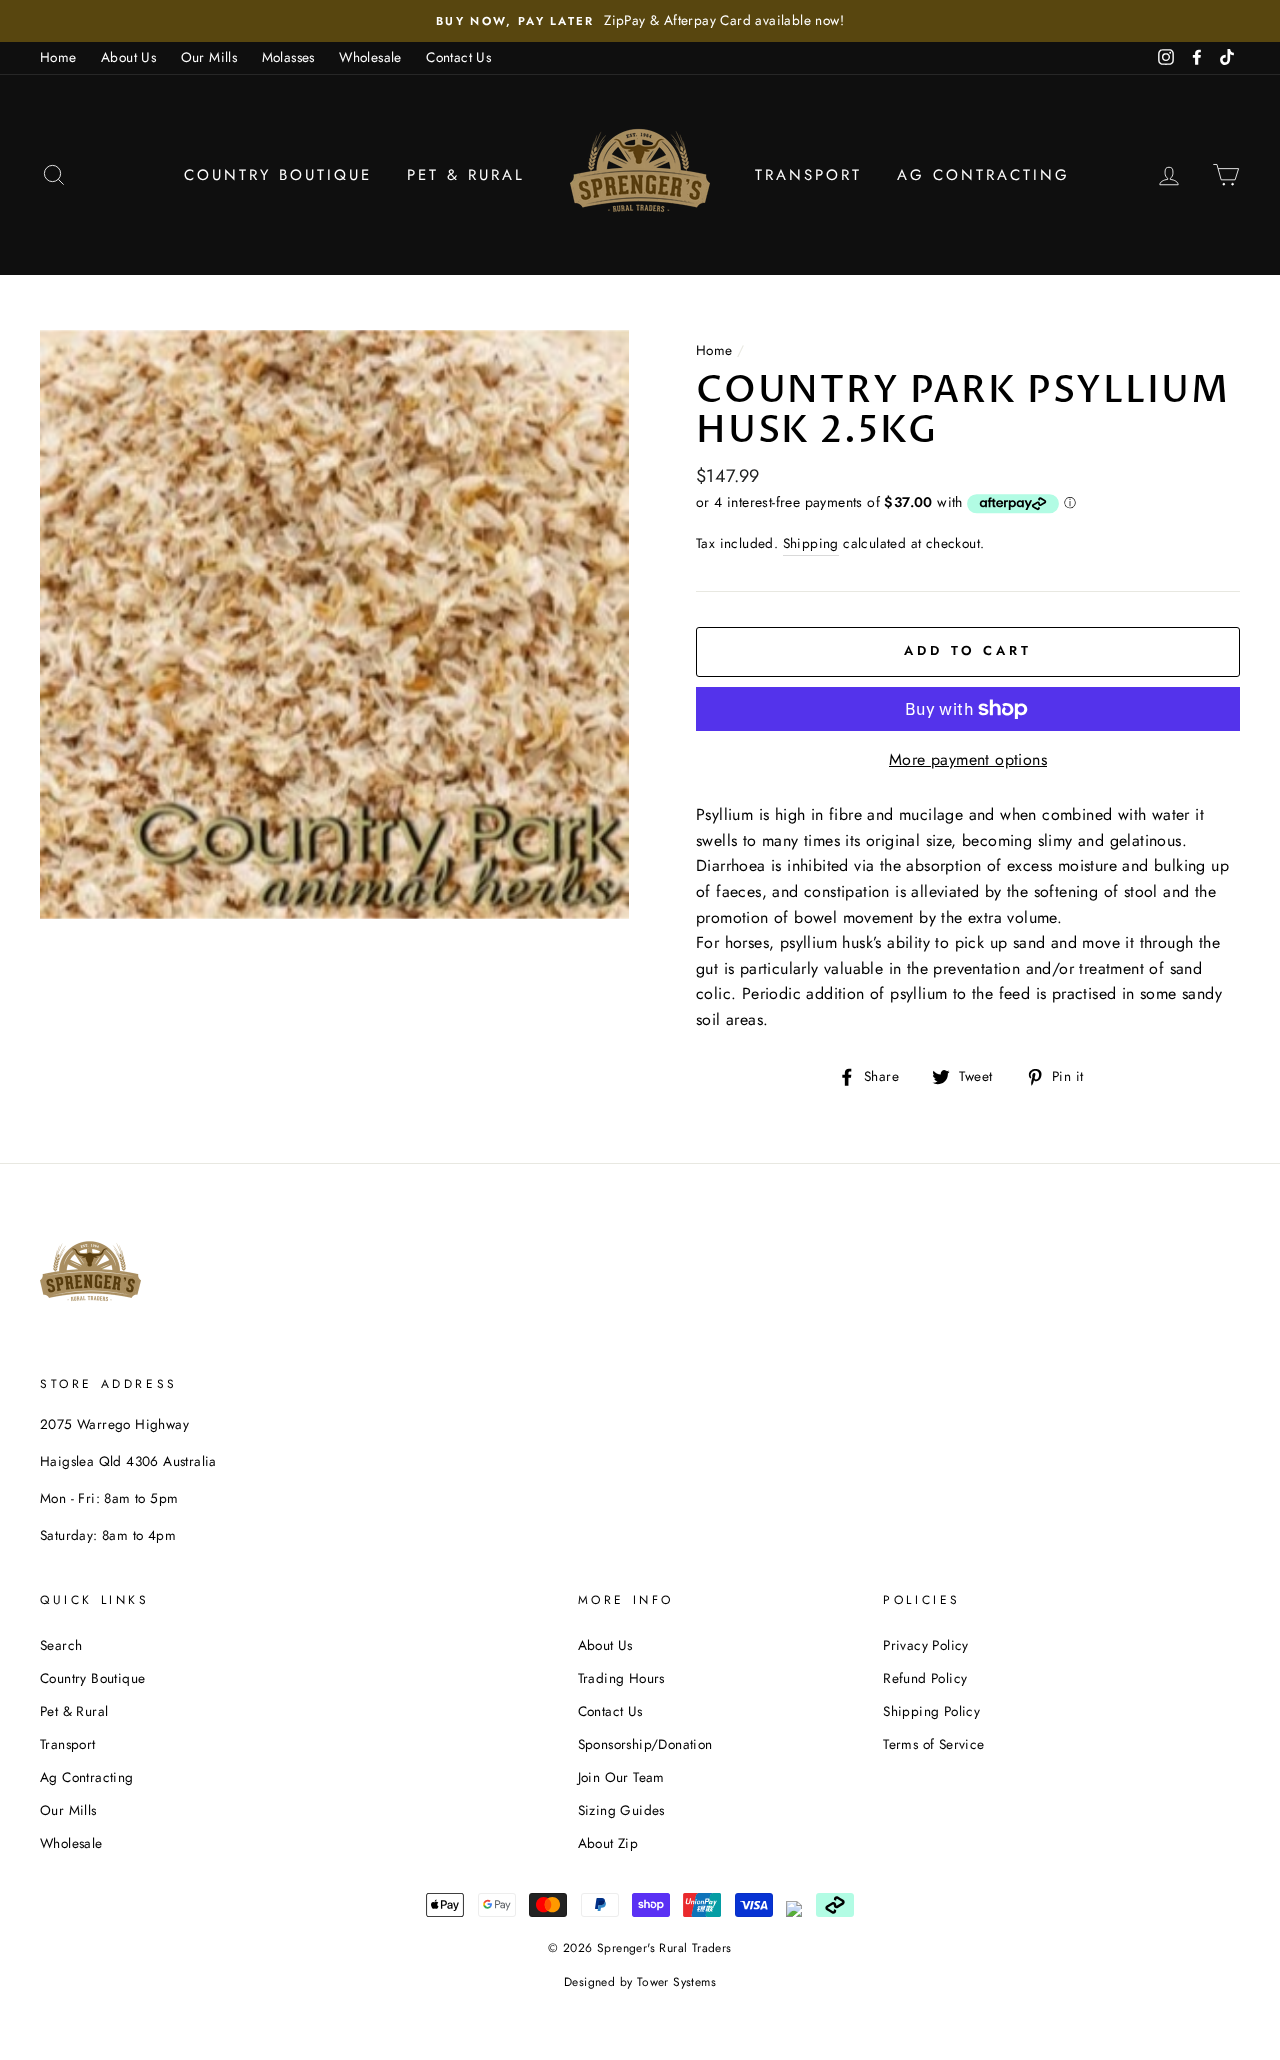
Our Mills (209, 57)
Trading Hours (621, 1678)
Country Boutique (278, 175)
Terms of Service (933, 1744)
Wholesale (370, 57)
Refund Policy (925, 1678)
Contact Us (458, 57)
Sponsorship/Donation (645, 1744)
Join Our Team (621, 1777)
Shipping (811, 543)
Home (58, 57)
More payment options (968, 759)
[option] (640, 21)
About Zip (608, 1843)
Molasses (288, 57)
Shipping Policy (931, 1711)
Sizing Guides (621, 1810)
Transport (808, 175)
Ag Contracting (983, 175)
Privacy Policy (926, 1645)
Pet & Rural (466, 175)
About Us (128, 57)
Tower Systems (676, 1982)
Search (61, 1645)
